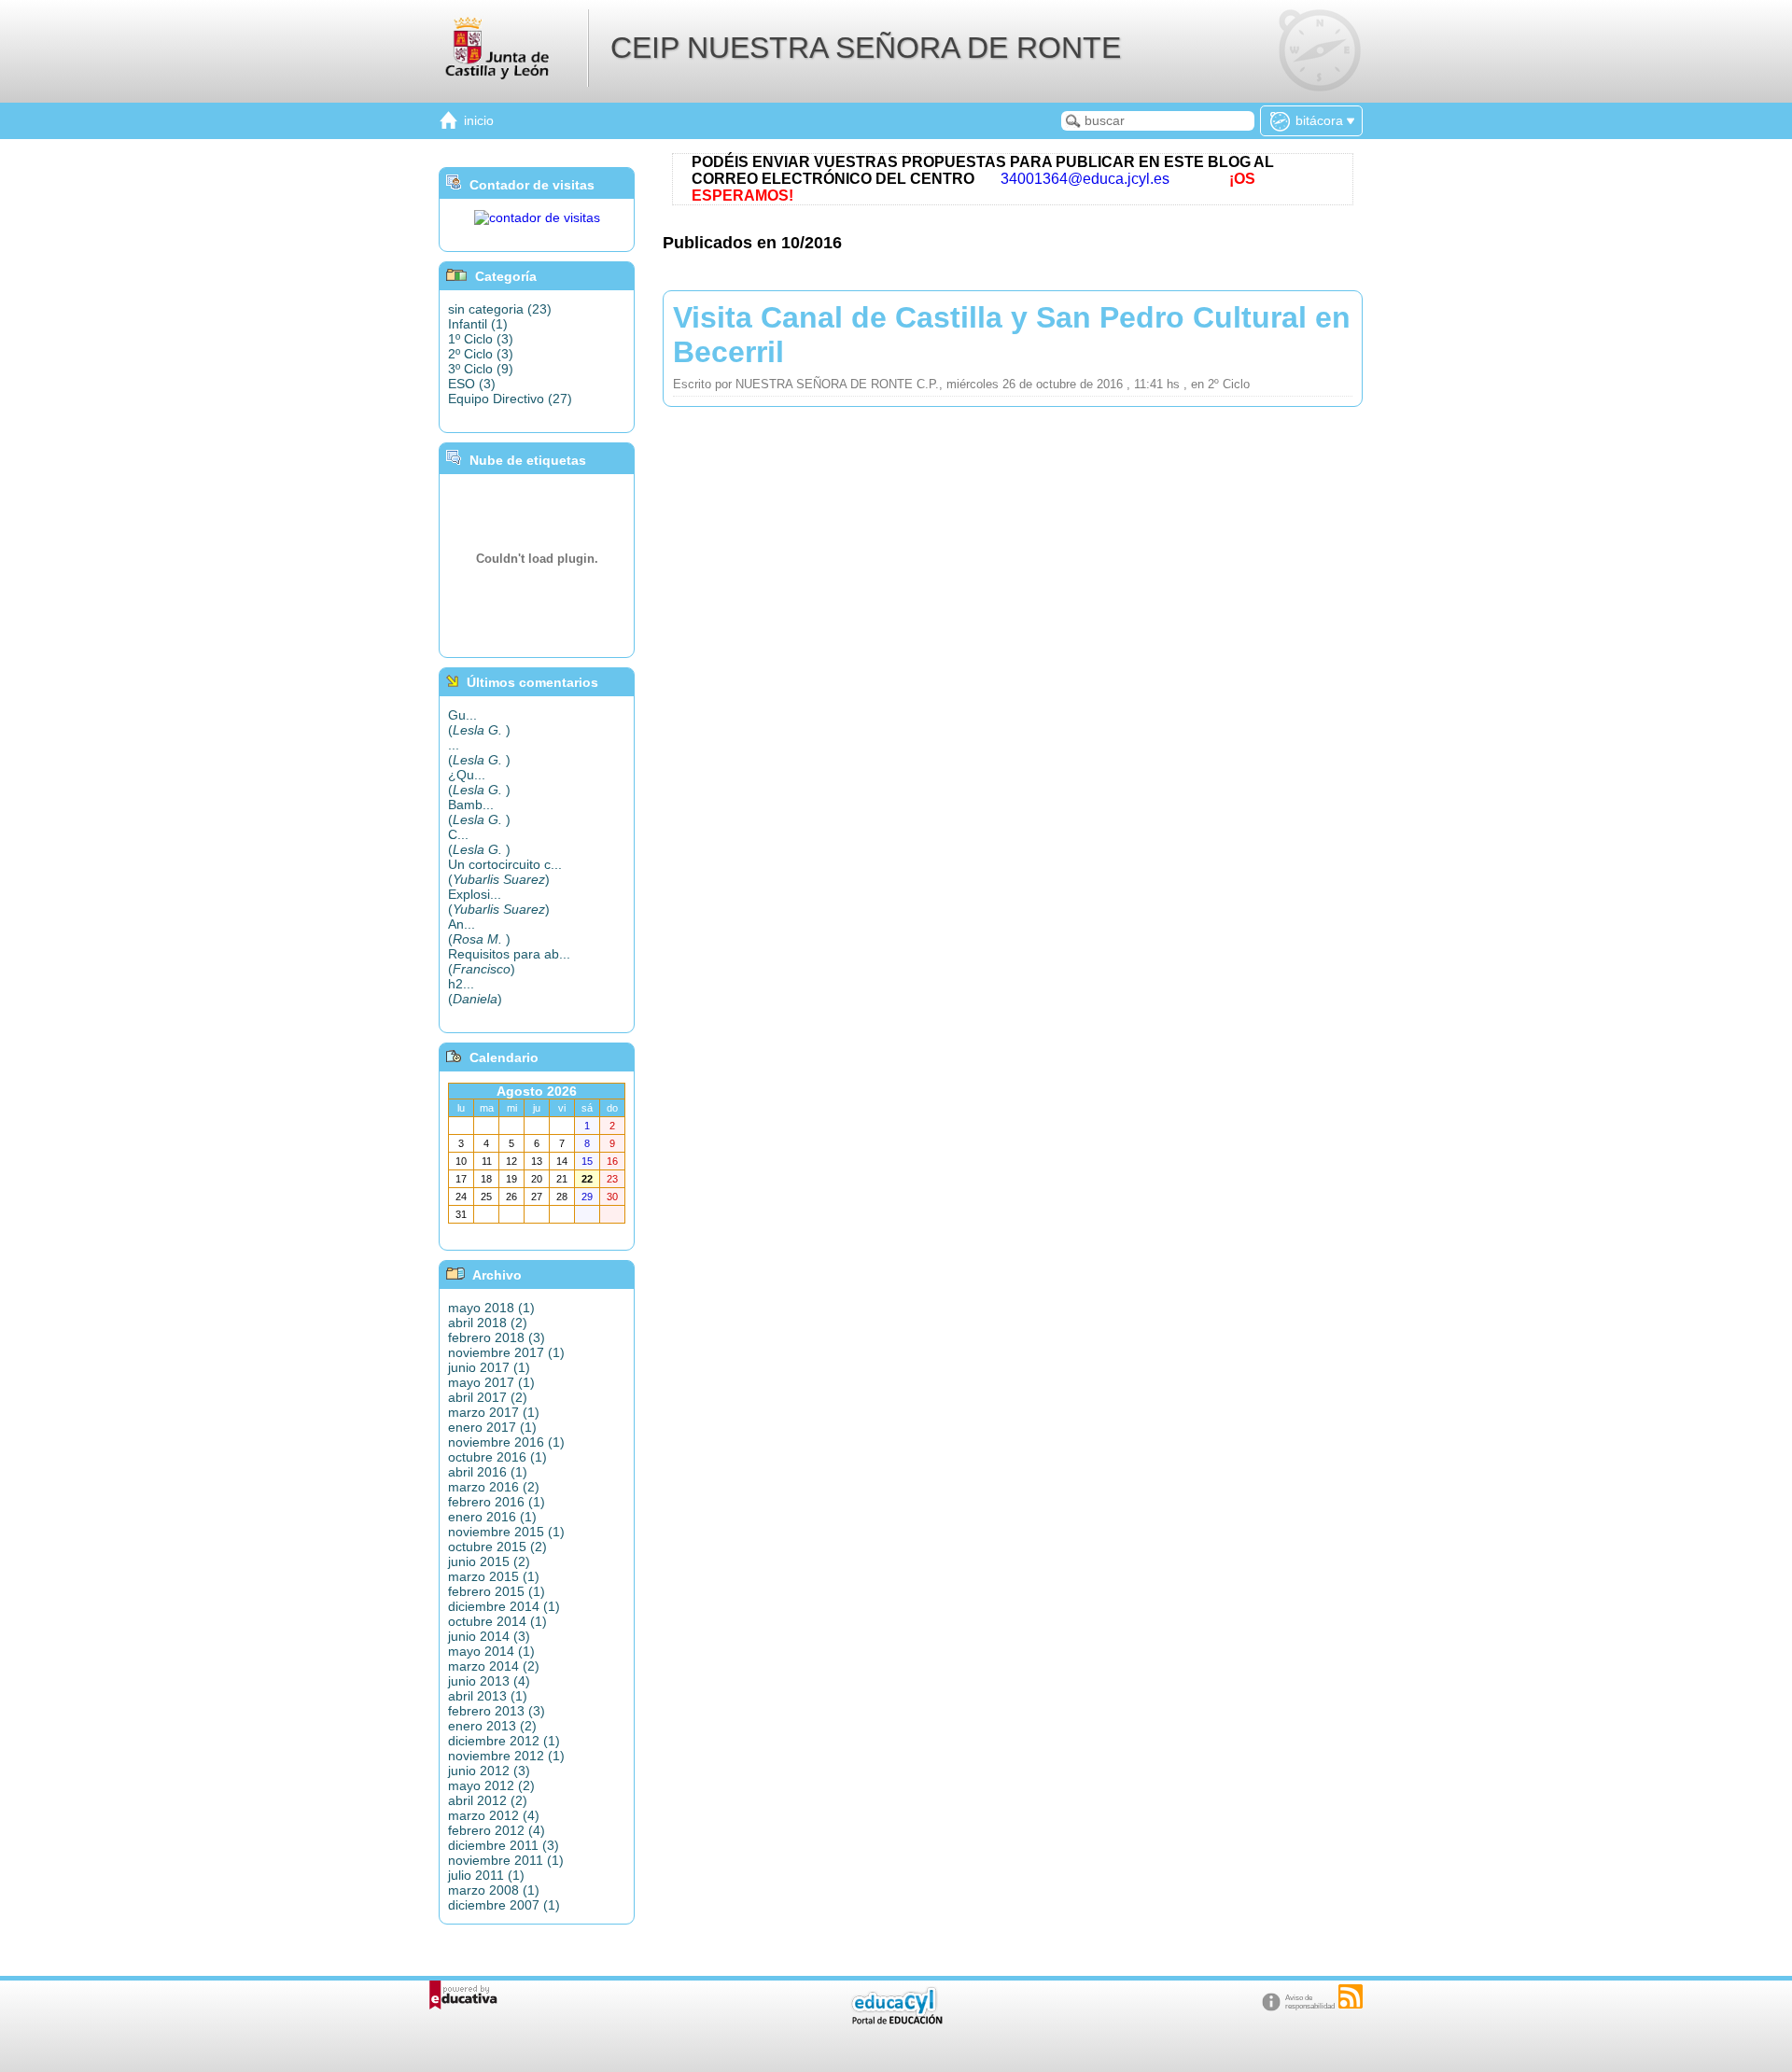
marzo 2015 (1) (494, 1576)
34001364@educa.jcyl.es (1085, 179)
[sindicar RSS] (1351, 1996)
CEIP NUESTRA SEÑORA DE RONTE (866, 48)
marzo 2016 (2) (494, 1487)
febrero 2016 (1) (497, 1502)
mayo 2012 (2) (491, 1785)
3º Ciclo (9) (481, 369)
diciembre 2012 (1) (504, 1741)
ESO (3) (472, 384)
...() (479, 752)
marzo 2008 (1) (494, 1890)
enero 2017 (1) (492, 1427)
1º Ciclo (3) (481, 339)
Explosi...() (499, 902)
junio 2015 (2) (489, 1561)
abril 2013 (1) (488, 1696)
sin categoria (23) (500, 309)
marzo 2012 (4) (494, 1815)
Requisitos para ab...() (509, 961)
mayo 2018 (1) (491, 1308)
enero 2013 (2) (492, 1726)
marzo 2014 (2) (494, 1666)
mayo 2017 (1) (491, 1382)
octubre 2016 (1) (497, 1457)
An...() (479, 931)
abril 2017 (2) (488, 1397)
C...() (479, 842)
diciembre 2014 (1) (504, 1606)
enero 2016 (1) (492, 1517)
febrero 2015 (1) (497, 1591)
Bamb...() (479, 812)
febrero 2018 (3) (497, 1337)
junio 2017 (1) (489, 1367)
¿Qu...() (479, 782)
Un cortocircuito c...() (505, 872)
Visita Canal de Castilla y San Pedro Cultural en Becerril (1012, 335)
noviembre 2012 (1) (506, 1756)
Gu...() (479, 722)
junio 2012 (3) (489, 1771)
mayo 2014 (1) (491, 1651)
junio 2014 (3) (489, 1636)
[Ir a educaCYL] (896, 2020)
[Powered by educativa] (463, 1995)
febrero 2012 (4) (497, 1830)
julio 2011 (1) (486, 1875)
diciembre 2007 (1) (504, 1905)
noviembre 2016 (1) (506, 1442)
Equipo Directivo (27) (510, 399)
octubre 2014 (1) (497, 1621)
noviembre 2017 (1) (506, 1352)
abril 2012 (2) (488, 1800)
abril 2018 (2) (488, 1323)
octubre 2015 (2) (497, 1547)
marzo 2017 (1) (494, 1412)
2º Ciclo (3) (481, 354)
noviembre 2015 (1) (506, 1532)
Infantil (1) (478, 324)
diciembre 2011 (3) (504, 1845)
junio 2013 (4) (489, 1681)
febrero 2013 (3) (497, 1711)
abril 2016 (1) (488, 1472)
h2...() (475, 991)
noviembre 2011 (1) (506, 1860)
